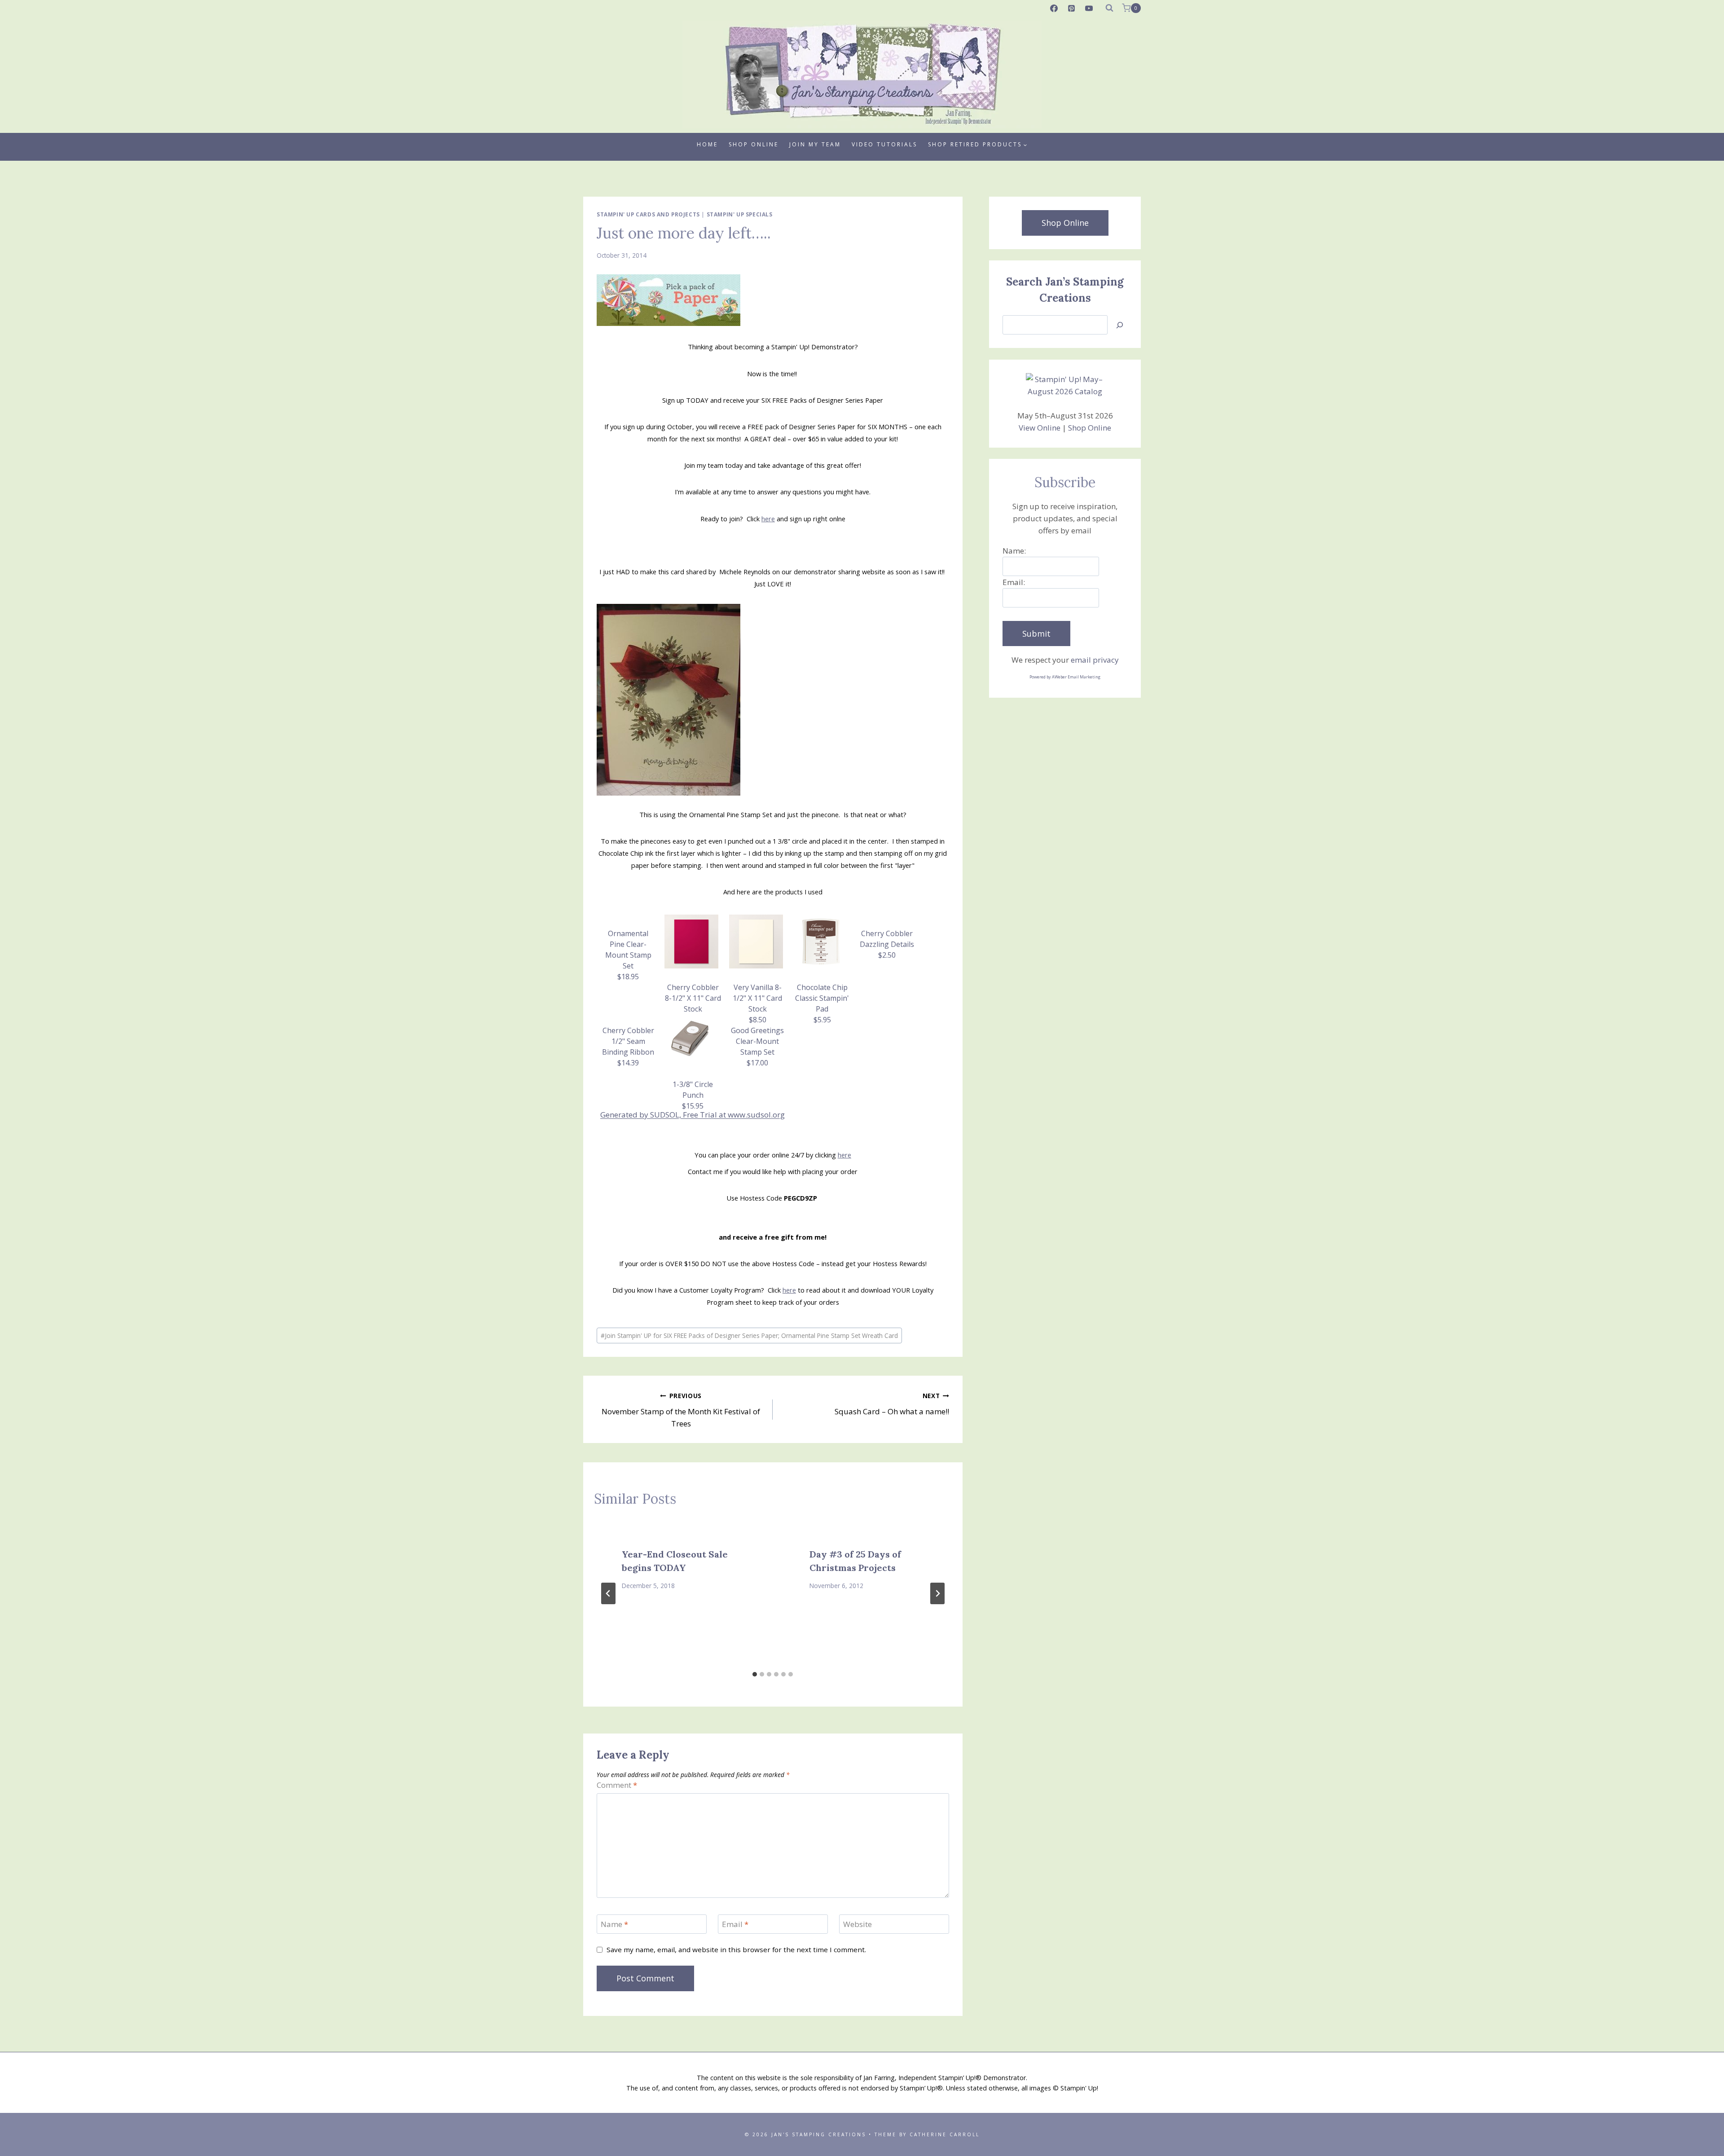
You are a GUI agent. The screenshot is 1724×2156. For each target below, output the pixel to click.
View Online (1040, 428)
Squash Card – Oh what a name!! (892, 1404)
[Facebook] (1054, 8)
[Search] (1120, 325)
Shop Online (754, 144)
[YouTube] (1089, 8)
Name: (1014, 551)
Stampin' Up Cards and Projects (648, 214)
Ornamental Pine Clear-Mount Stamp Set (628, 955)
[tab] (755, 1674)
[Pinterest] (1072, 8)
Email (735, 1924)
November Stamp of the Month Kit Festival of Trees (681, 1410)
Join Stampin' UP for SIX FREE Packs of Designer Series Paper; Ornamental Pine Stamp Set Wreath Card (749, 1335)
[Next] (937, 1593)
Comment (617, 1785)
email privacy (1095, 660)
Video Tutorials (884, 144)
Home (707, 144)
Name (614, 1924)
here (768, 519)
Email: (1014, 582)
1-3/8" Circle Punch (693, 1095)
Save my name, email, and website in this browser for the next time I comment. (736, 1950)
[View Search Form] (1109, 8)
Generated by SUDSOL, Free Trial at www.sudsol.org (693, 1115)
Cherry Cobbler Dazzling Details (887, 944)
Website (858, 1924)
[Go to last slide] (608, 1593)
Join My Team (815, 144)
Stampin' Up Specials (740, 214)
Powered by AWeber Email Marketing (1065, 677)
